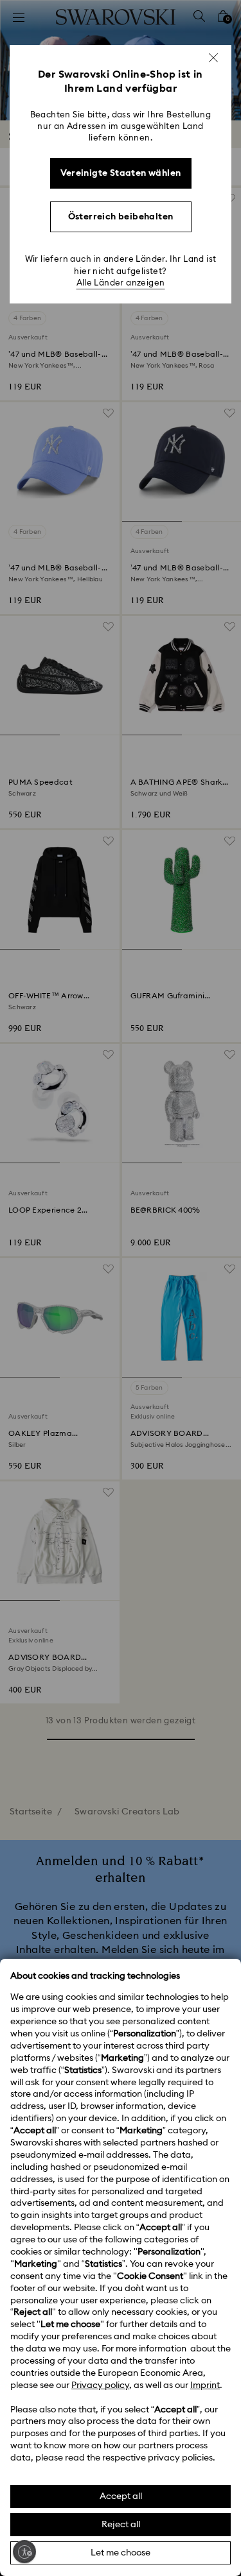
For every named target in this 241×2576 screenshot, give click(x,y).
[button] (213, 58)
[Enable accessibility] (24, 2552)
